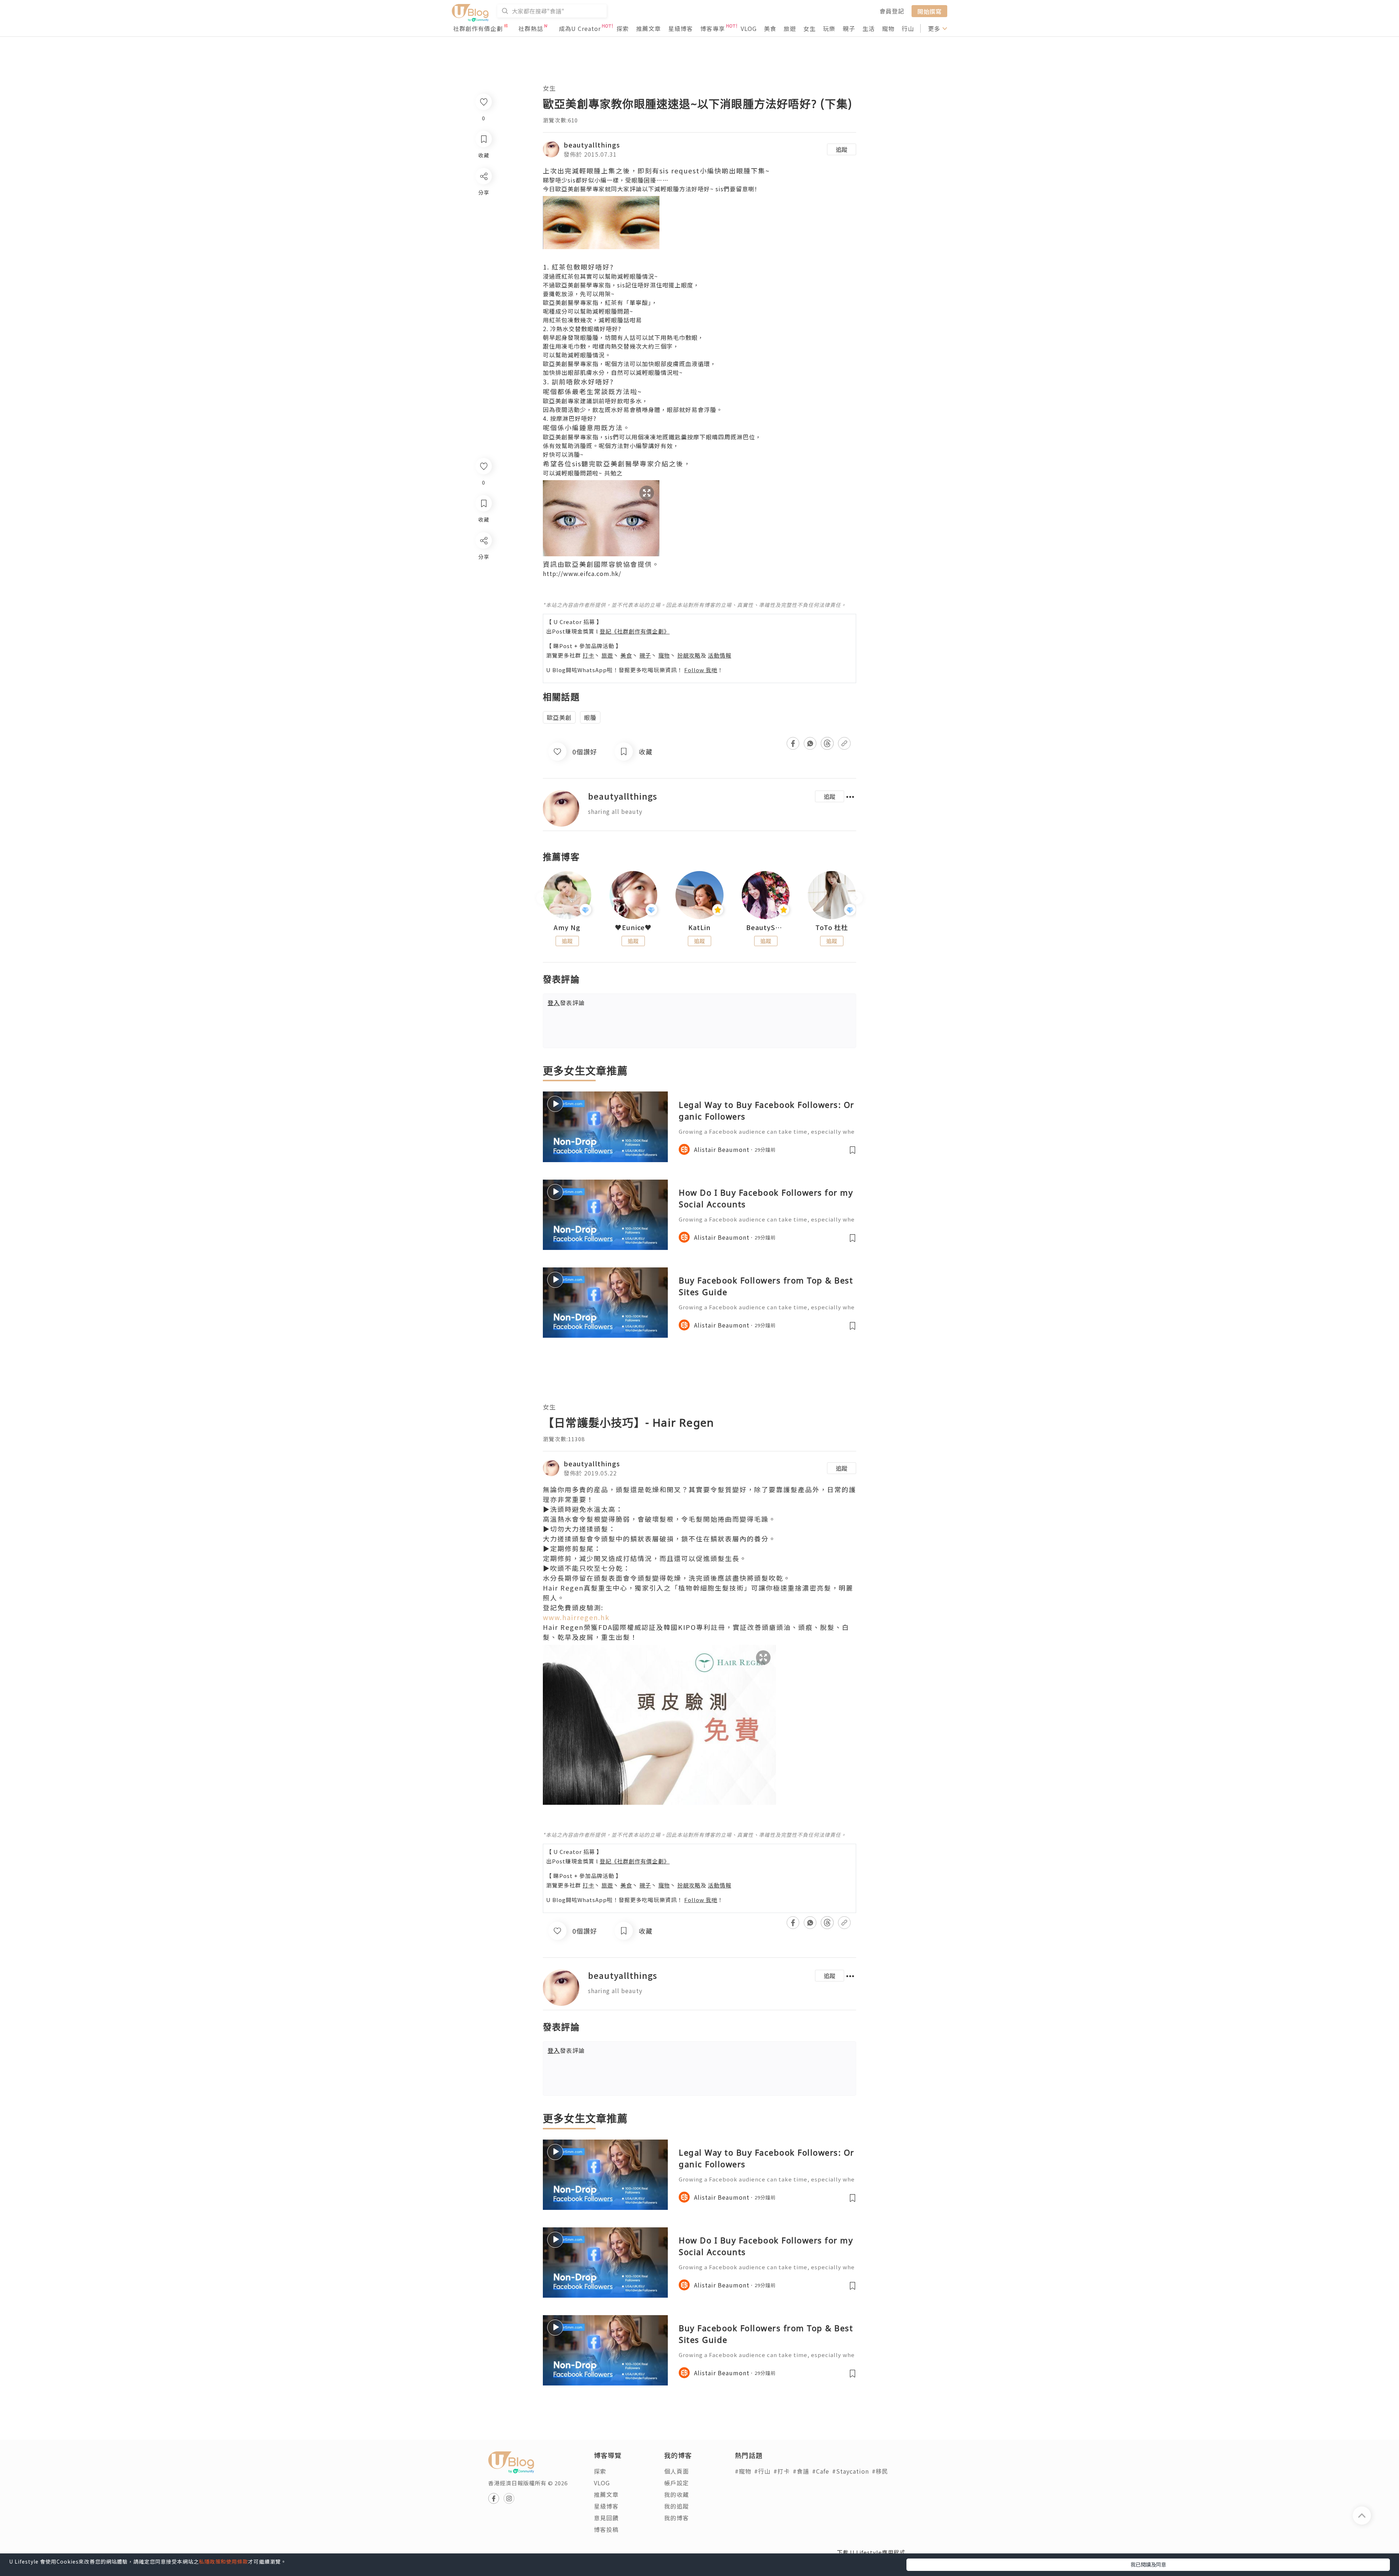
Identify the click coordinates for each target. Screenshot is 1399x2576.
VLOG (749, 28)
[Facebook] (483, 559)
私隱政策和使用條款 (224, 2561)
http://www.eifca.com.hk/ (582, 573)
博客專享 (713, 28)
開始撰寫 (929, 11)
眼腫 (590, 717)
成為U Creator (580, 28)
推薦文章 (648, 28)
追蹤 (842, 149)
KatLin (699, 928)
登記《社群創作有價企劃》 (635, 631)
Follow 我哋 (701, 670)
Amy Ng (567, 928)
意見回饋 (606, 2518)
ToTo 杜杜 (832, 928)
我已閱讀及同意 (1148, 2564)
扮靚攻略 (689, 655)
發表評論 (566, 1003)
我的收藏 (677, 2494)
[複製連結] (483, 622)
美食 (770, 28)
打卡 (588, 655)
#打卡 (782, 2471)
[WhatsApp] (483, 580)
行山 (908, 28)
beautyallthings (592, 145)
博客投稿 (606, 2529)
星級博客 (681, 28)
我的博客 (677, 2518)
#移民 (880, 2471)
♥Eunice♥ (633, 928)
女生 (810, 28)
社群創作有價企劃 (478, 28)
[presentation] (543, 898)
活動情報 (720, 655)
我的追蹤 (677, 2506)
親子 (849, 28)
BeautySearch (766, 928)
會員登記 (892, 11)
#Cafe (821, 2471)
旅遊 (790, 28)
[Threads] (483, 601)
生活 (869, 28)
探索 (623, 28)
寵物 (888, 28)
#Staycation (851, 2471)
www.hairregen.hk (576, 1617)
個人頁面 (677, 2471)
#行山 (762, 2471)
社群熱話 (531, 28)
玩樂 (829, 28)
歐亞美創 (559, 717)
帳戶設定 (677, 2483)
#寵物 (743, 2471)
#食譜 (801, 2471)
